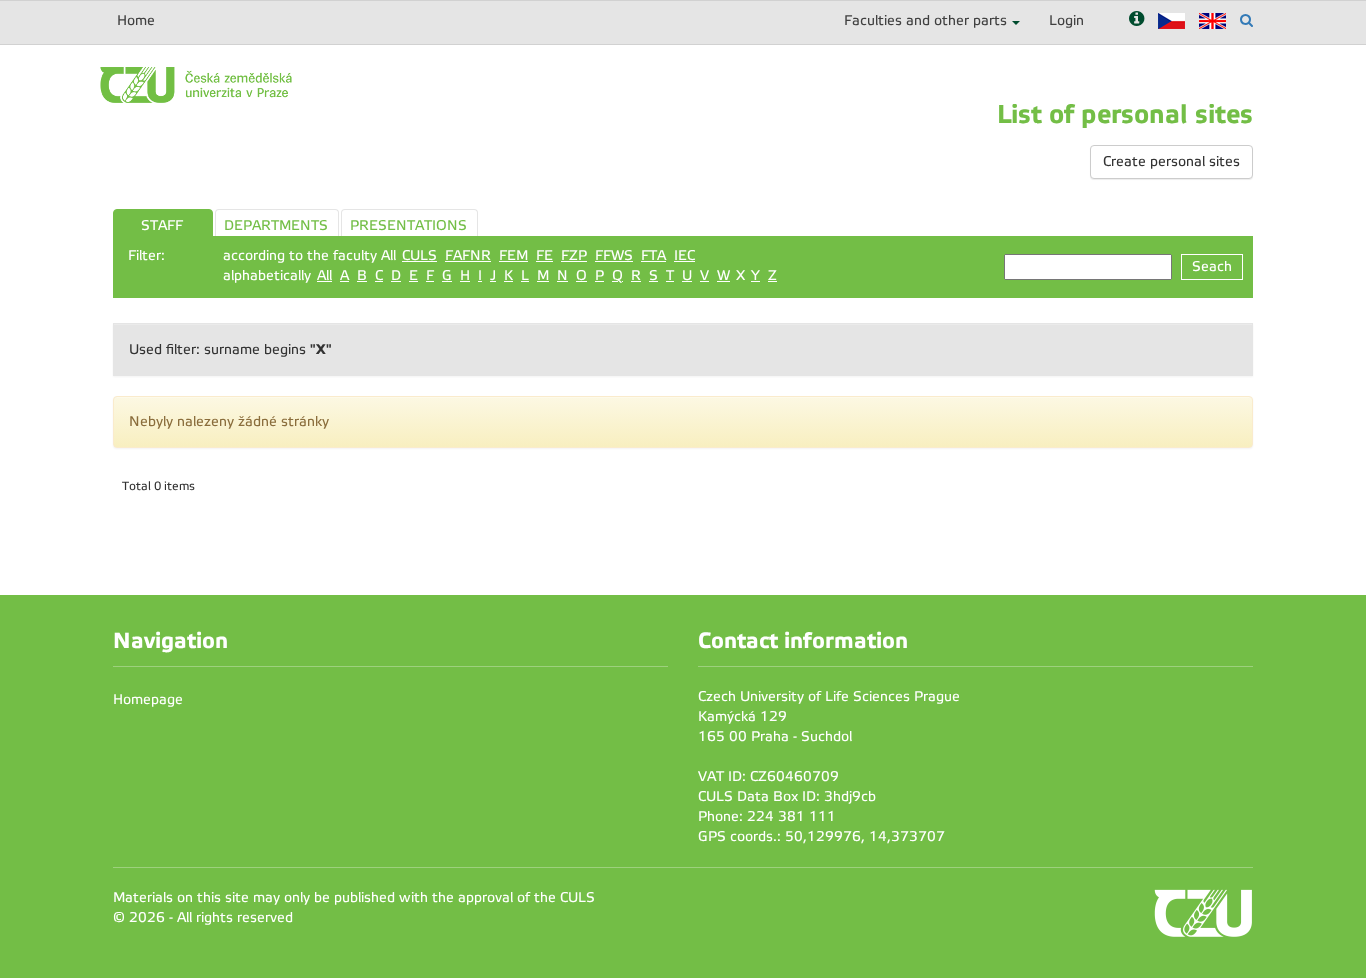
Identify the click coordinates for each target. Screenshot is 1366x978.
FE (544, 255)
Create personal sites (1171, 161)
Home (136, 20)
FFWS (614, 255)
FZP (574, 255)
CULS (419, 255)
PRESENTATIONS (408, 225)
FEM (513, 255)
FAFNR (468, 255)
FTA (653, 255)
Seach (1212, 266)
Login (1066, 20)
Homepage (148, 699)
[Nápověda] (1136, 20)
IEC (684, 255)
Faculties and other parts (925, 20)
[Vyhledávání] (1246, 20)
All (324, 275)
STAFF (162, 225)
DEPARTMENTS (276, 225)
